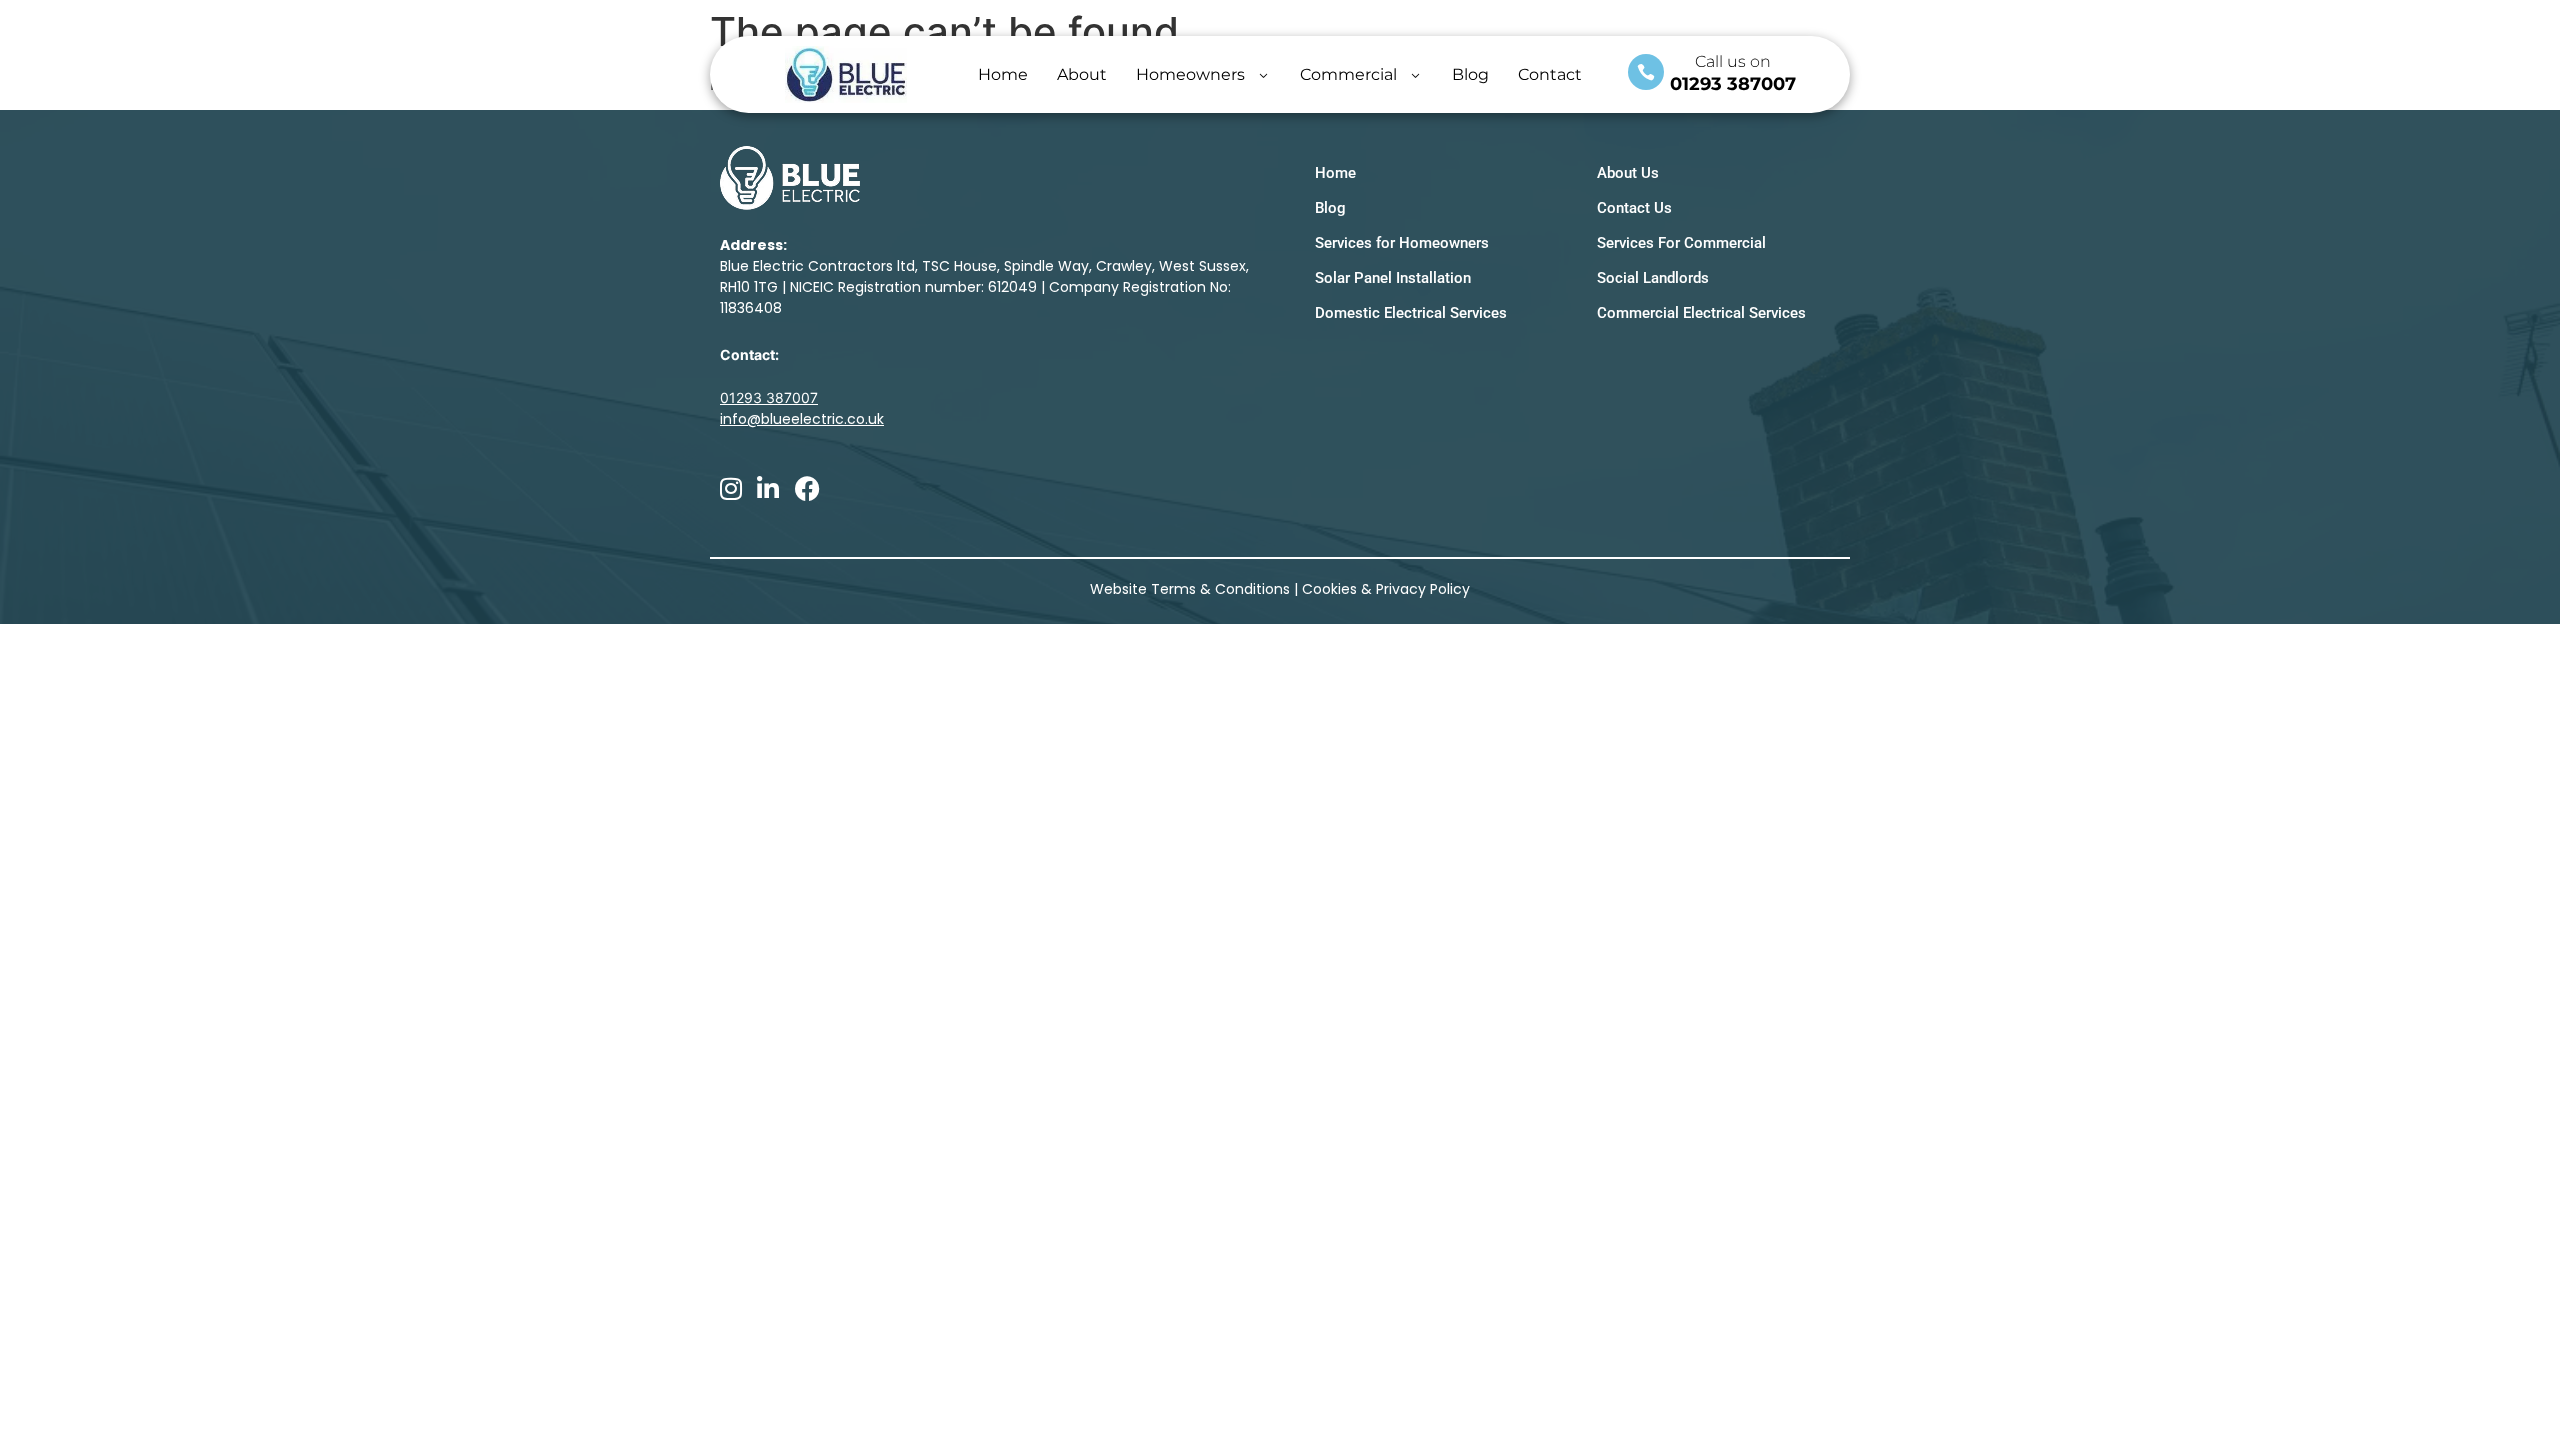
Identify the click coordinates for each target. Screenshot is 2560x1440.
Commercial (1348, 74)
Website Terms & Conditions (1190, 589)
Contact (1550, 74)
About (1082, 74)
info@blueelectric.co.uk (802, 419)
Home (1003, 74)
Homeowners (1190, 74)
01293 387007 (1733, 84)
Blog (1470, 74)
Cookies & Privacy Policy (1386, 589)
